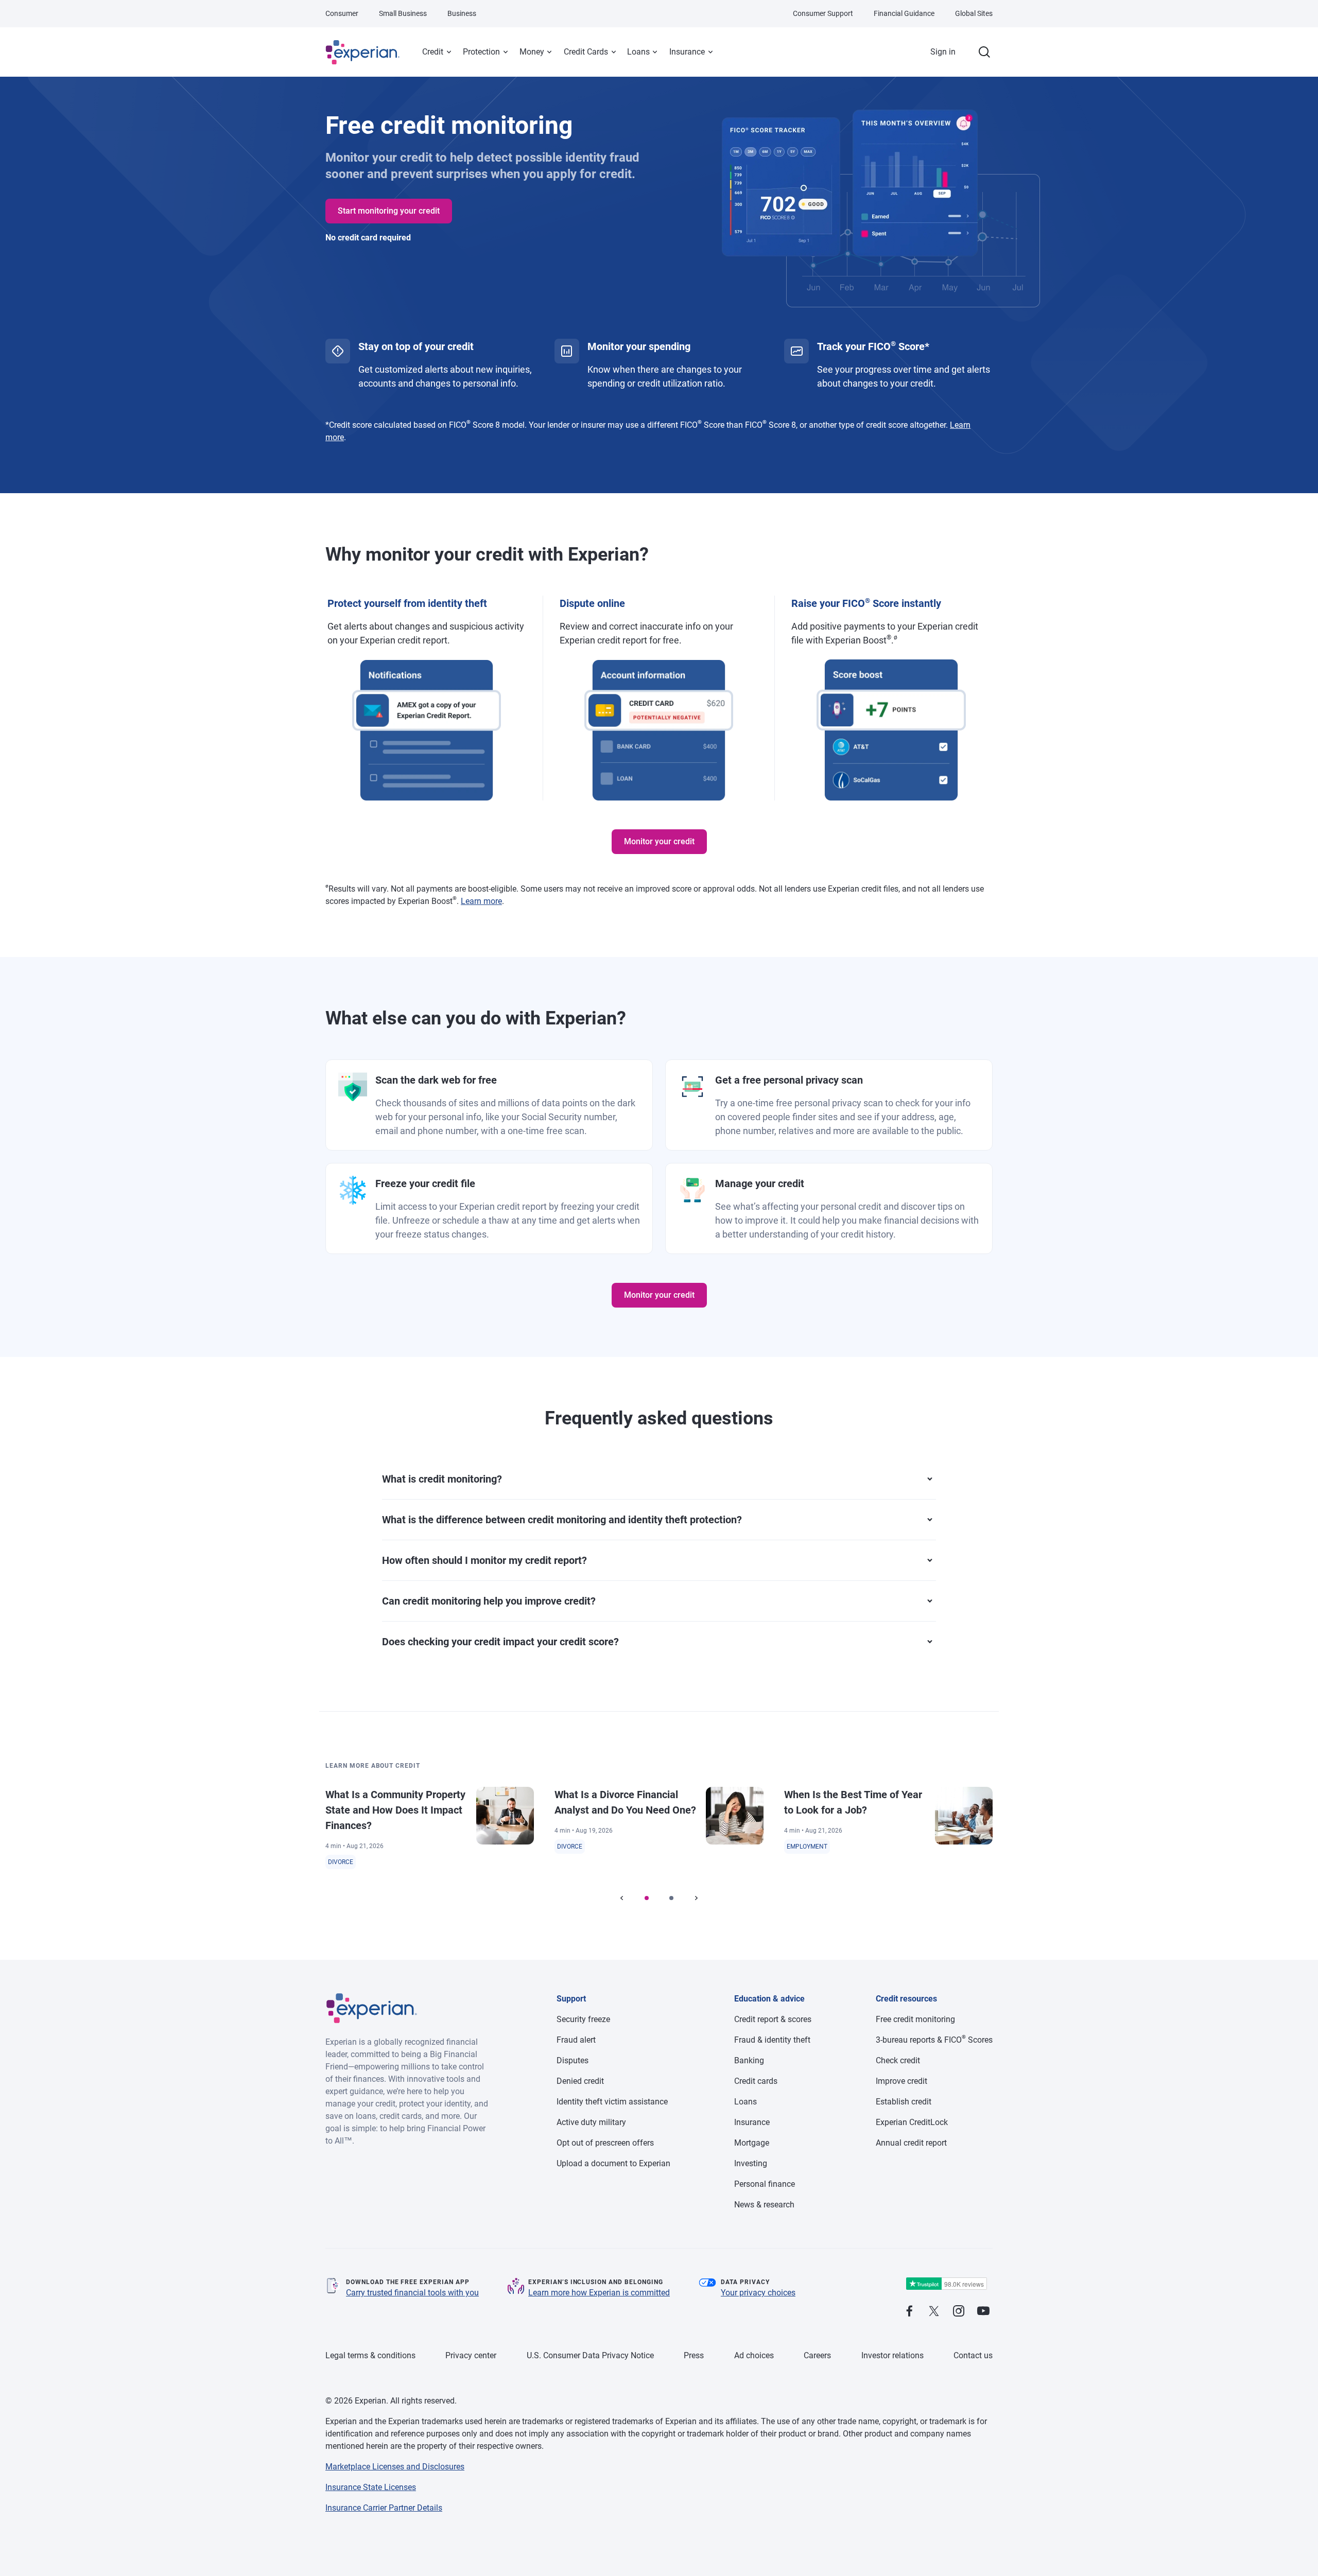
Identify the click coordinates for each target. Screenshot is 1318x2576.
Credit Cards (586, 52)
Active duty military (591, 2122)
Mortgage (752, 2143)
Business (462, 13)
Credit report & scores (773, 2019)
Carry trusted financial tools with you (412, 2293)
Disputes (573, 2060)
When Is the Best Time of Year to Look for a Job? (853, 1802)
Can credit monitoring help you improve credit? (489, 1601)
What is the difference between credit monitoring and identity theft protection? (562, 1520)
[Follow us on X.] (934, 2312)
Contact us (973, 2355)
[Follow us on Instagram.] (959, 2312)
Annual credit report (911, 2143)
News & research (764, 2205)
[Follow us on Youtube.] (983, 2312)
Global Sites (974, 13)
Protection (481, 52)
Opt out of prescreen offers (605, 2143)
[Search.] (984, 52)
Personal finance (765, 2184)
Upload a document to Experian (613, 2163)
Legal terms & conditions (370, 2355)
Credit (433, 52)
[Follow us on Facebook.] (909, 2312)
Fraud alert (576, 2040)
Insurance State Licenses (371, 2487)
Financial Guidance (904, 13)
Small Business (403, 13)
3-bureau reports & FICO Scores (934, 2040)
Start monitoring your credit (389, 211)
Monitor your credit (659, 841)
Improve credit (901, 2081)
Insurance (687, 52)
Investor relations (892, 2355)
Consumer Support (823, 13)
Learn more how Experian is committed (599, 2293)
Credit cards (756, 2081)
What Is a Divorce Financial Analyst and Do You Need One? (625, 1802)
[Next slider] (696, 1898)
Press (694, 2355)
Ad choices (754, 2355)
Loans (638, 52)
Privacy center (471, 2355)
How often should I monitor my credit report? (484, 1560)
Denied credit (580, 2081)
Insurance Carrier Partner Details (384, 2508)
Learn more (481, 901)
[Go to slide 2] (671, 1898)
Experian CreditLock (912, 2122)
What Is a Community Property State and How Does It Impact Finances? (395, 1810)
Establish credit (904, 2102)
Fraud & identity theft (772, 2040)
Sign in (943, 52)
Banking (749, 2060)
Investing (751, 2163)
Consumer (342, 13)
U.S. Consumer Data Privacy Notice (590, 2355)
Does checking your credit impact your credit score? (500, 1642)
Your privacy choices (758, 2293)
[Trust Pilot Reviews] (946, 2284)
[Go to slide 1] (647, 1898)
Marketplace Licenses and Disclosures (395, 2467)
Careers (817, 2355)
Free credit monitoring (915, 2019)
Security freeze (583, 2019)
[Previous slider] (622, 1898)
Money (532, 52)
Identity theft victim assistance (612, 2102)
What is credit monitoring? (442, 1479)
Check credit (898, 2060)
